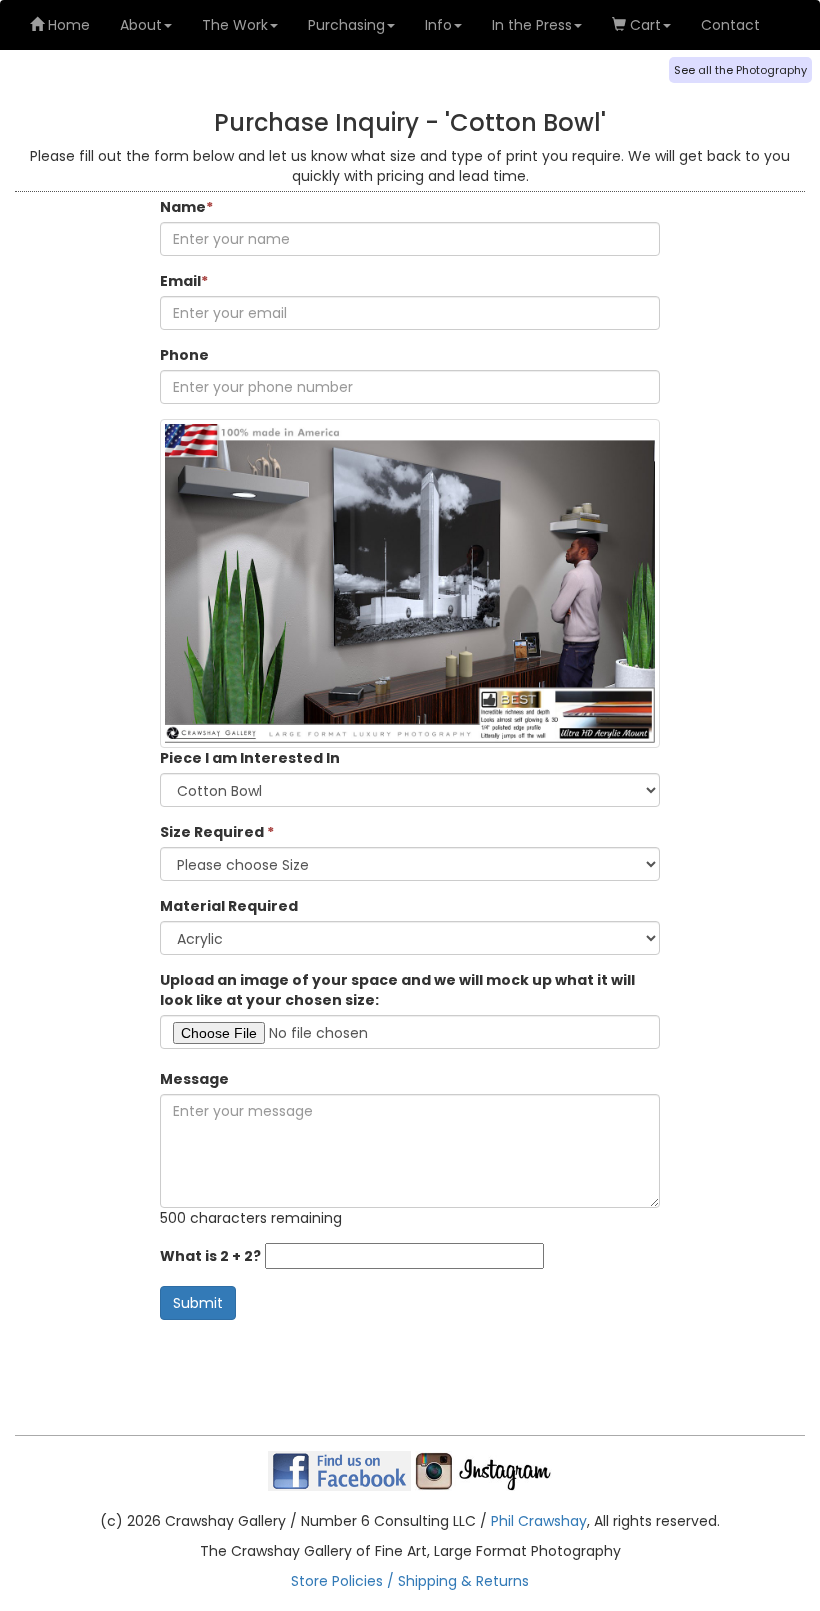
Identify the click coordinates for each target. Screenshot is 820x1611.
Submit (198, 1303)
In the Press (532, 25)
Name (186, 207)
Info (438, 25)
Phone (184, 355)
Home (67, 25)
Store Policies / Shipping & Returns (410, 1581)
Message (194, 1079)
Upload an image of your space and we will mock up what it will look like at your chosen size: (397, 990)
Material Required (229, 906)
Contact (730, 25)
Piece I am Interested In (250, 758)
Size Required (217, 832)
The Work (235, 25)
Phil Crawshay (539, 1521)
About (141, 25)
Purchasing (346, 25)
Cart (643, 25)
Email (184, 281)
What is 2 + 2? (210, 1256)
